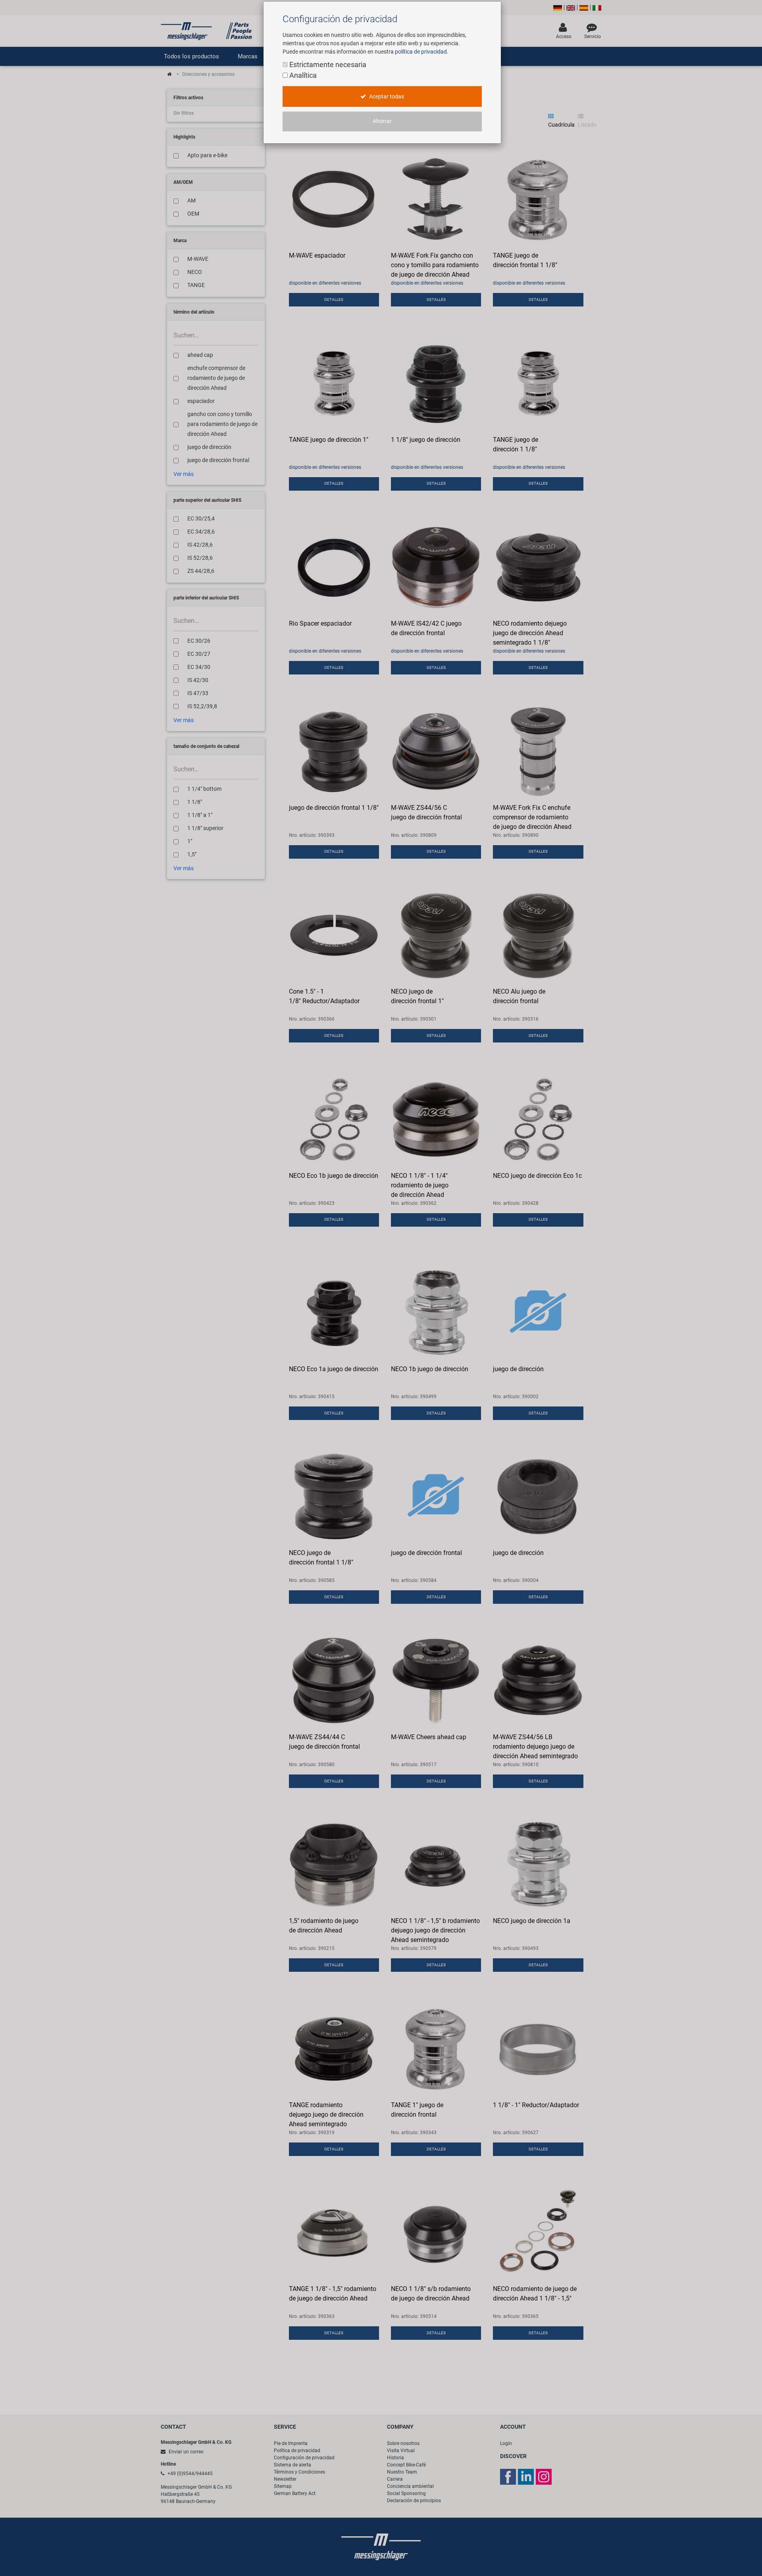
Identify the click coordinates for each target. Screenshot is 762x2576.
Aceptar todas (386, 97)
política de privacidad (421, 52)
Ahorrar (382, 121)
